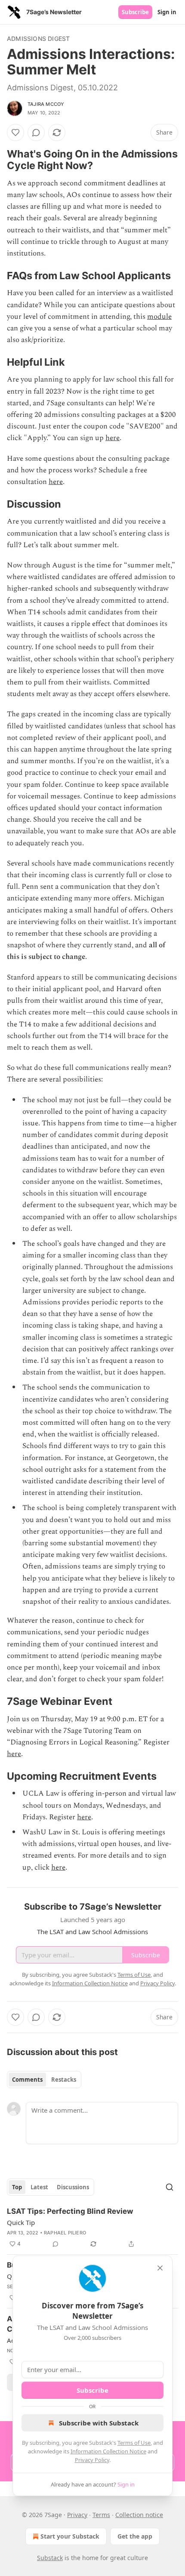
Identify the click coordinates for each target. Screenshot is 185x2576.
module (159, 317)
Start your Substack (70, 2536)
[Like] (15, 132)
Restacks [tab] (64, 2080)
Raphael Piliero (65, 2233)
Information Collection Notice (108, 2451)
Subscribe (135, 12)
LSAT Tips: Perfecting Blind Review (70, 2211)
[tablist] (44, 2080)
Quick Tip (21, 2222)
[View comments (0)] (36, 132)
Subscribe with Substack (99, 2423)
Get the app (135, 2536)
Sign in (167, 12)
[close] (160, 2268)
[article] (92, 2228)
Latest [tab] (39, 2187)
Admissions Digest (38, 39)
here (113, 438)
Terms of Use (134, 2443)
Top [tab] (17, 2187)
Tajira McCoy (46, 104)
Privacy (77, 2515)
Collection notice (139, 2515)
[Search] (170, 2187)
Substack (50, 2558)
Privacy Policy (92, 2460)
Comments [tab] (27, 2080)
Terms (101, 2515)
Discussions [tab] (73, 2187)
